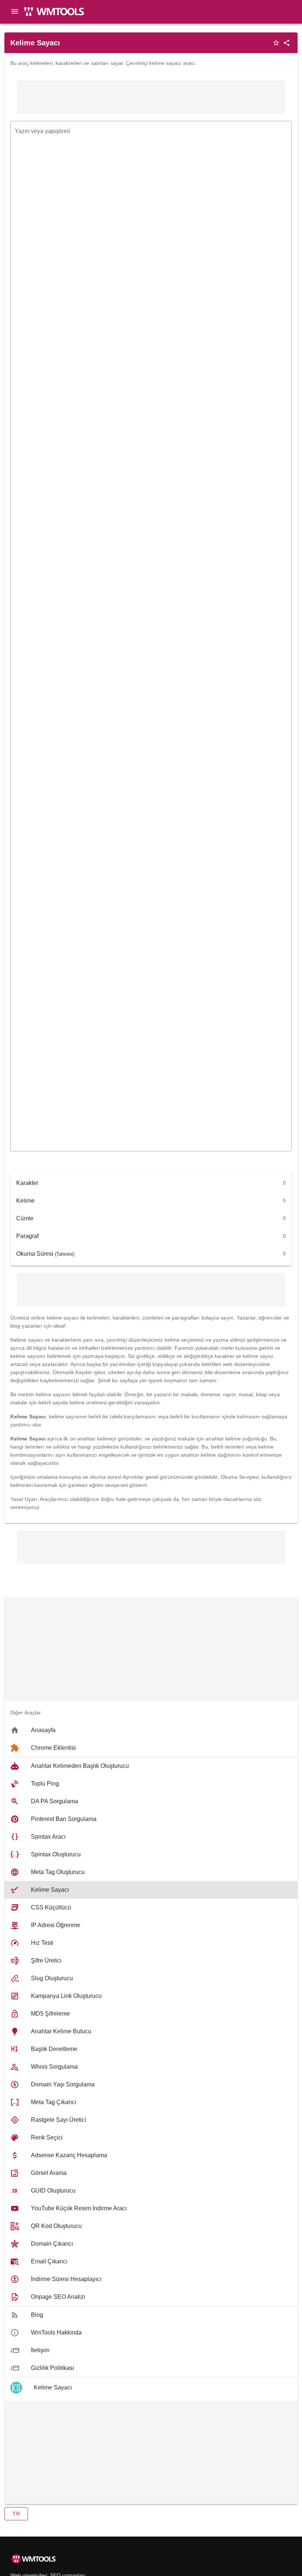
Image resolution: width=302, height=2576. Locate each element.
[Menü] (15, 11)
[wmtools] (57, 15)
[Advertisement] (151, 97)
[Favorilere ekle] (276, 43)
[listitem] (151, 1730)
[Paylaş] (287, 43)
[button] (16, 2514)
